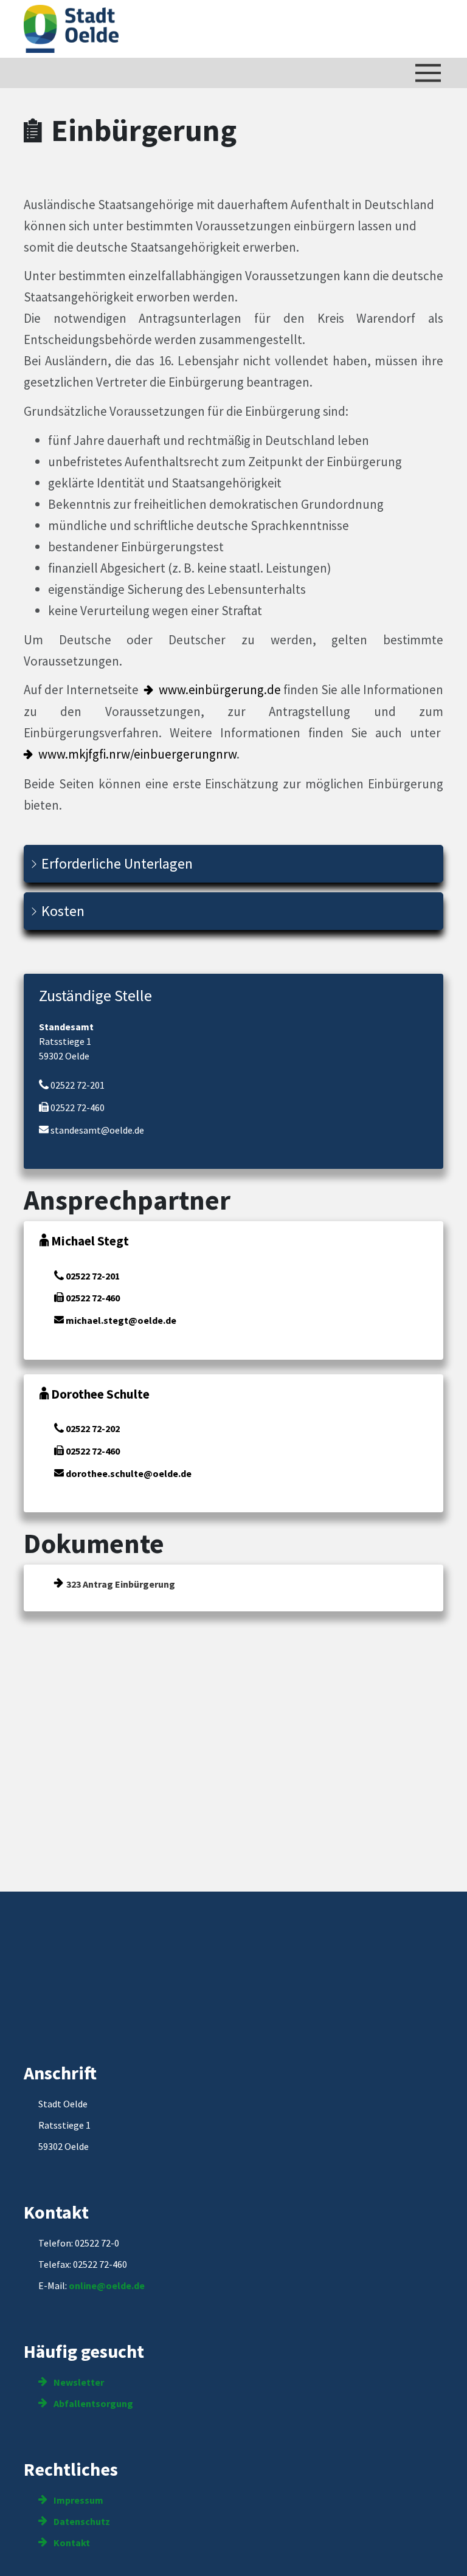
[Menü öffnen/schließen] (428, 73)
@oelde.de (121, 2285)
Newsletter (78, 2382)
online (83, 2285)
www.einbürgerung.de (220, 690)
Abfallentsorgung (92, 2403)
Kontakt (71, 2543)
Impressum (78, 2500)
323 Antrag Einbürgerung (121, 1584)
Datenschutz (81, 2521)
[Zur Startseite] (71, 29)
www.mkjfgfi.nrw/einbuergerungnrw (137, 754)
